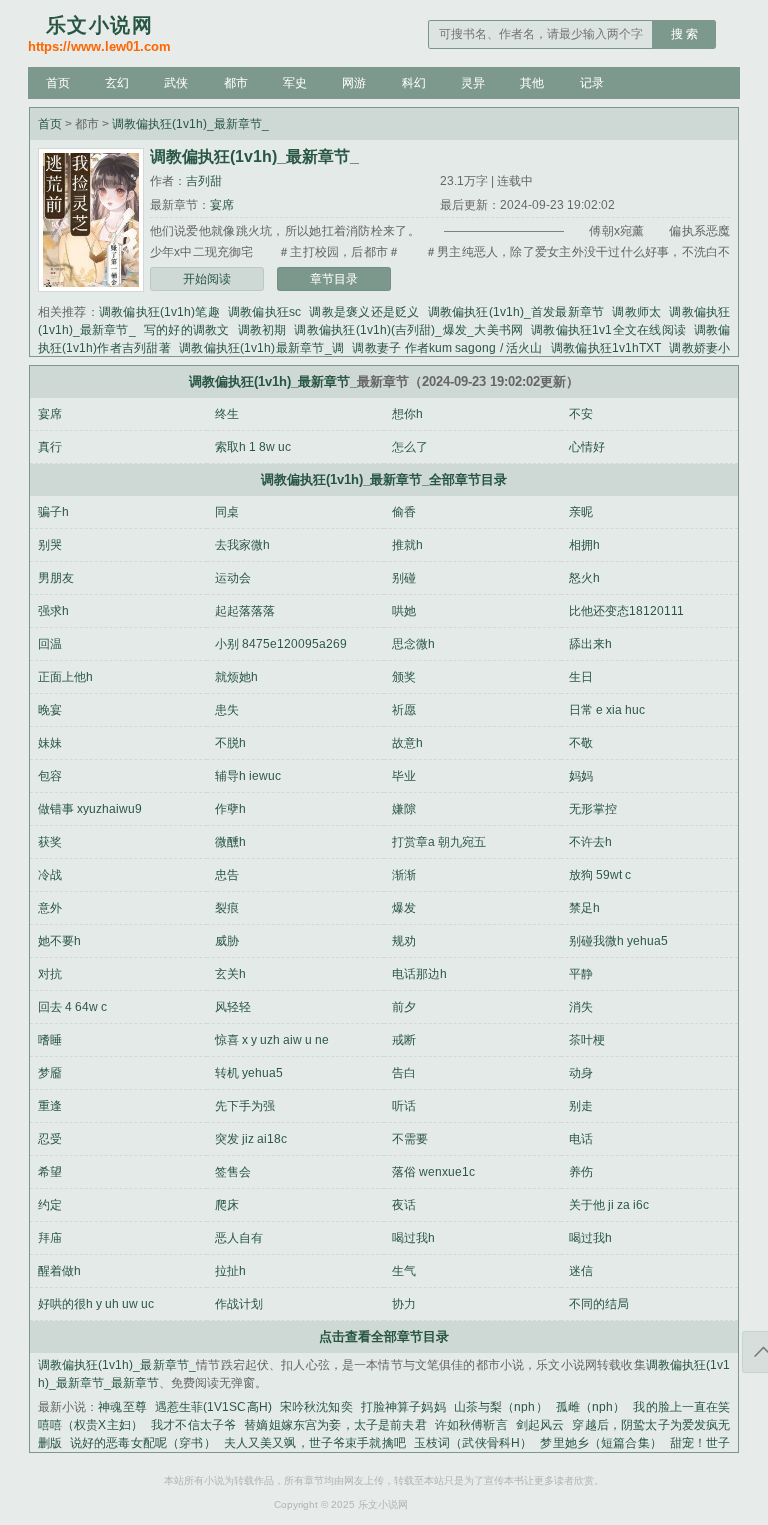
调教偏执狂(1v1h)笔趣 (159, 312)
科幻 (414, 83)
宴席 (222, 205)
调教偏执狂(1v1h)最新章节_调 (261, 348)
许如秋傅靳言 (471, 1425)
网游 (354, 83)
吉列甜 (204, 181)
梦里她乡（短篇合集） (600, 1443)
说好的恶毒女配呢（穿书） (143, 1443)
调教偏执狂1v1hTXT (606, 348)
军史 (295, 83)
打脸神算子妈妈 (403, 1407)
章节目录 (334, 279)
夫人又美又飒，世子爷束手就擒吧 (315, 1443)
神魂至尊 (122, 1407)
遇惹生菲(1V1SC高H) (213, 1407)
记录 (592, 83)
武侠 (176, 83)
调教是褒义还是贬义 (364, 312)
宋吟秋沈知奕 (316, 1407)
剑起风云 (540, 1425)
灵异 (473, 83)
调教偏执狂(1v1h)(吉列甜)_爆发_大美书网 (408, 330)
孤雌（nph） (591, 1407)
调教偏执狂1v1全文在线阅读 (608, 330)
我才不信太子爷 (193, 1425)
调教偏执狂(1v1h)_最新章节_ (190, 124)
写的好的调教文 (187, 330)
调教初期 (262, 330)
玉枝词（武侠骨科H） (473, 1443)
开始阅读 (207, 279)
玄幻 (117, 83)
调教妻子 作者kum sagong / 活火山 (447, 348)
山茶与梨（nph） (501, 1407)
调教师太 (636, 312)
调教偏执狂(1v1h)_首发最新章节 (516, 312)
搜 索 (684, 34)
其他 (532, 83)
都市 (236, 83)
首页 (58, 83)
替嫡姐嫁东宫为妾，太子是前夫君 (335, 1425)
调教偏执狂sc (264, 312)
